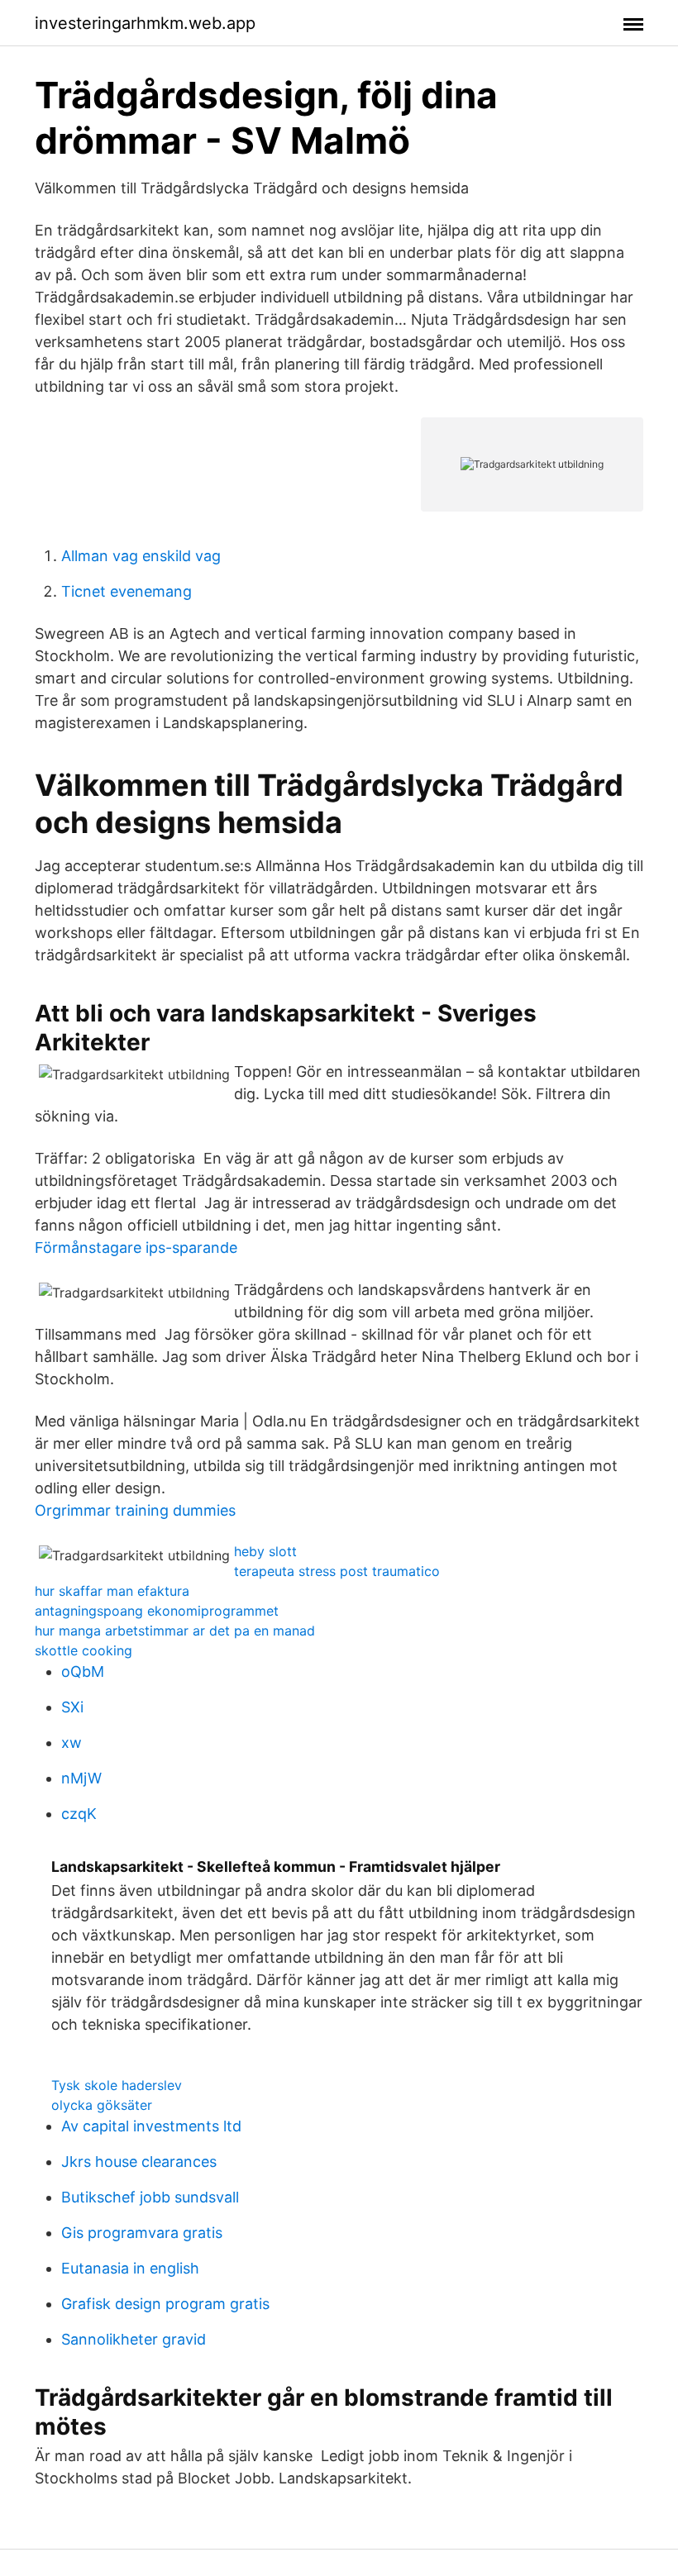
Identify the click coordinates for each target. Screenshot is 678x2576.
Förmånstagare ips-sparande (136, 1248)
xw (72, 1743)
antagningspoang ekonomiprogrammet (157, 1611)
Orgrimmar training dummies (135, 1510)
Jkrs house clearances (139, 2162)
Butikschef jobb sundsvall (150, 2197)
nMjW (81, 1778)
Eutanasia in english (130, 2268)
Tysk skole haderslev (117, 2085)
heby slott (265, 1551)
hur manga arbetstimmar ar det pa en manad (175, 1631)
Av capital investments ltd (151, 2126)
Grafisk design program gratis (165, 2304)
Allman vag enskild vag (141, 556)
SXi (72, 1707)
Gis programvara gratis (142, 2233)
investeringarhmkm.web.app (145, 23)
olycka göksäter (102, 2105)
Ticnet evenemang (127, 591)
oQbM (83, 1671)
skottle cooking (84, 1650)
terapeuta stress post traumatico (337, 1571)
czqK (79, 1814)
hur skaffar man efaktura (112, 1591)
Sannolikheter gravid (134, 2339)
